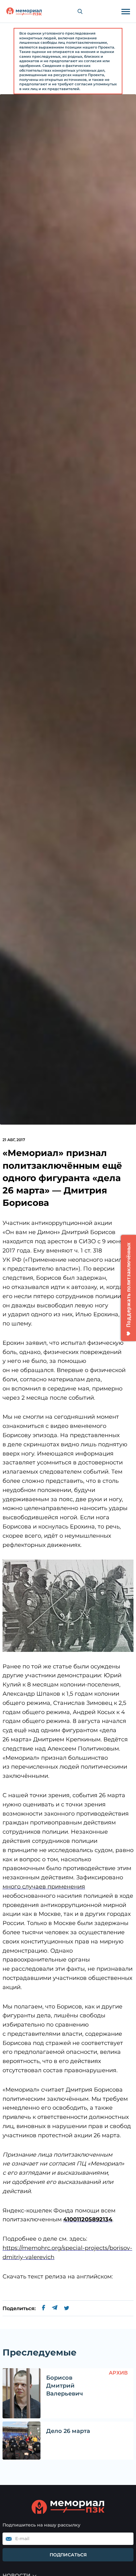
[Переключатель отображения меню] (126, 11)
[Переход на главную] (24, 11)
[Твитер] (67, 2309)
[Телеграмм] (55, 2309)
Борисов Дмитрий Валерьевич (65, 2386)
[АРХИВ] (22, 2393)
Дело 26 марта (68, 2431)
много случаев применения (44, 1887)
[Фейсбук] (44, 2309)
